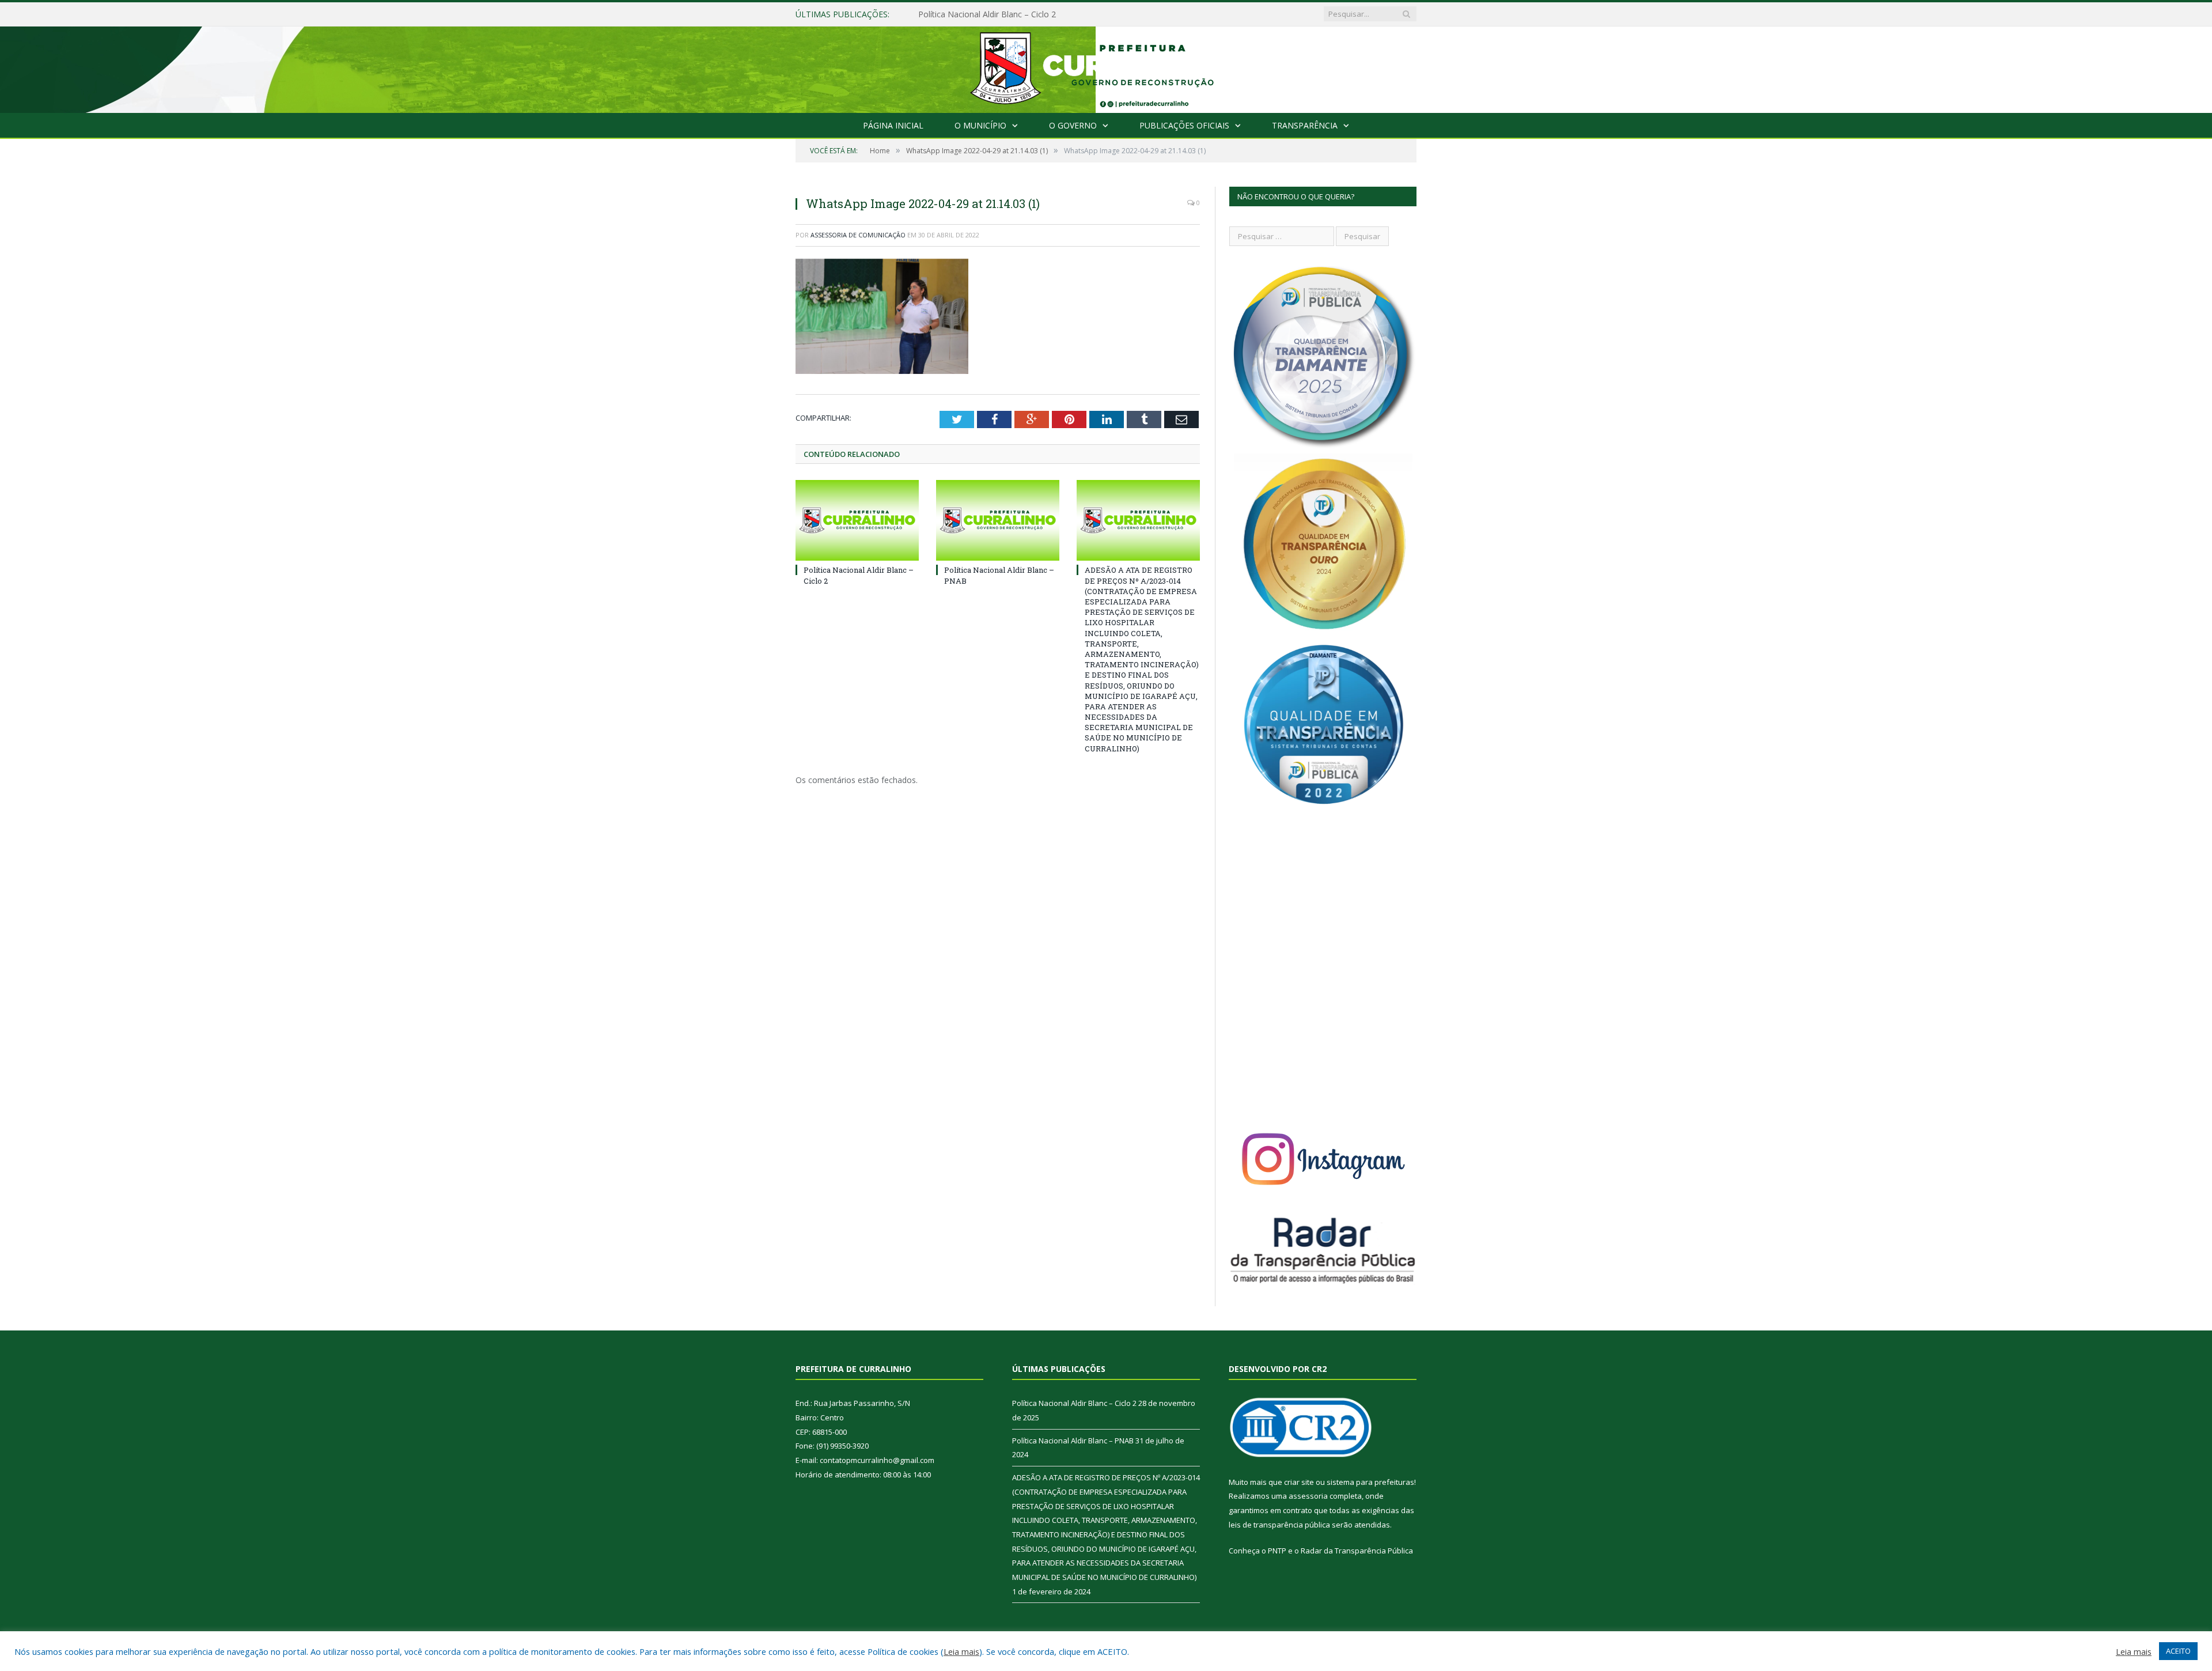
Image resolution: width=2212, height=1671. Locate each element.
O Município (980, 125)
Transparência (1305, 125)
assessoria (1308, 1496)
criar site (1299, 1482)
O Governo (1073, 125)
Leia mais (961, 1651)
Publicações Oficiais (1184, 125)
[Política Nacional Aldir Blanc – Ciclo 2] (857, 520)
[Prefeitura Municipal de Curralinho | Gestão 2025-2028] (1106, 67)
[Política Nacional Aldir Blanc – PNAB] (998, 520)
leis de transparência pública (1279, 1525)
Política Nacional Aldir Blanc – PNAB (986, 14)
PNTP (1277, 1551)
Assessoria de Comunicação (858, 235)
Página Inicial (893, 125)
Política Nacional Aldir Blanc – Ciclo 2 (1074, 1403)
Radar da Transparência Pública (1357, 1551)
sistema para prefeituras (1370, 1482)
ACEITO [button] (2178, 1651)
